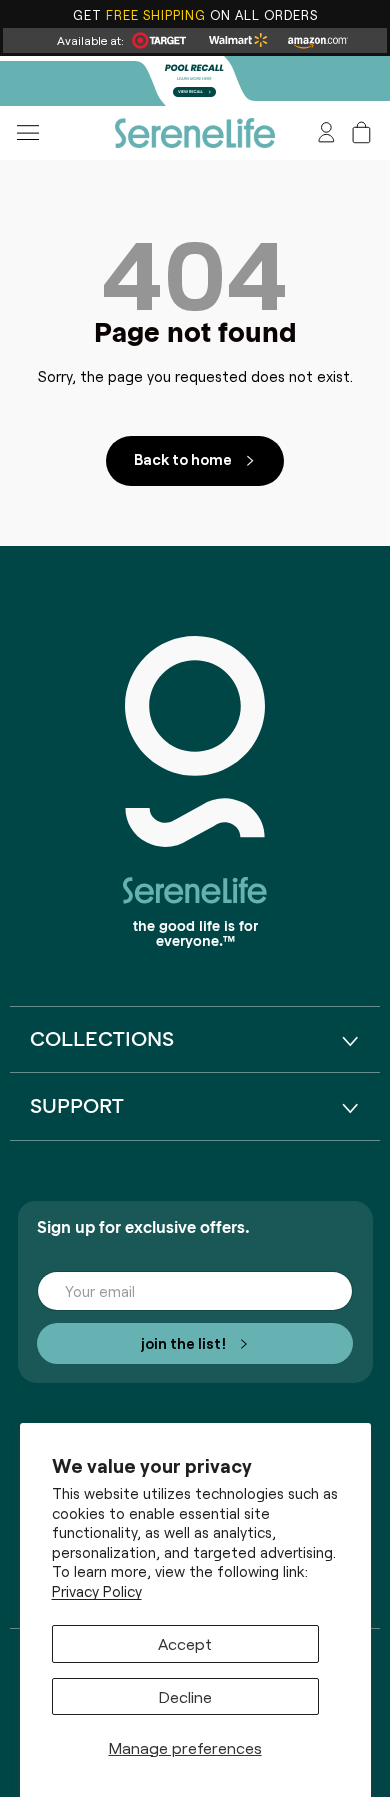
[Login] (326, 132)
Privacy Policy (97, 1591)
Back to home (183, 458)
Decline (185, 1696)
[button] (361, 132)
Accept (185, 1643)
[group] (195, 81)
